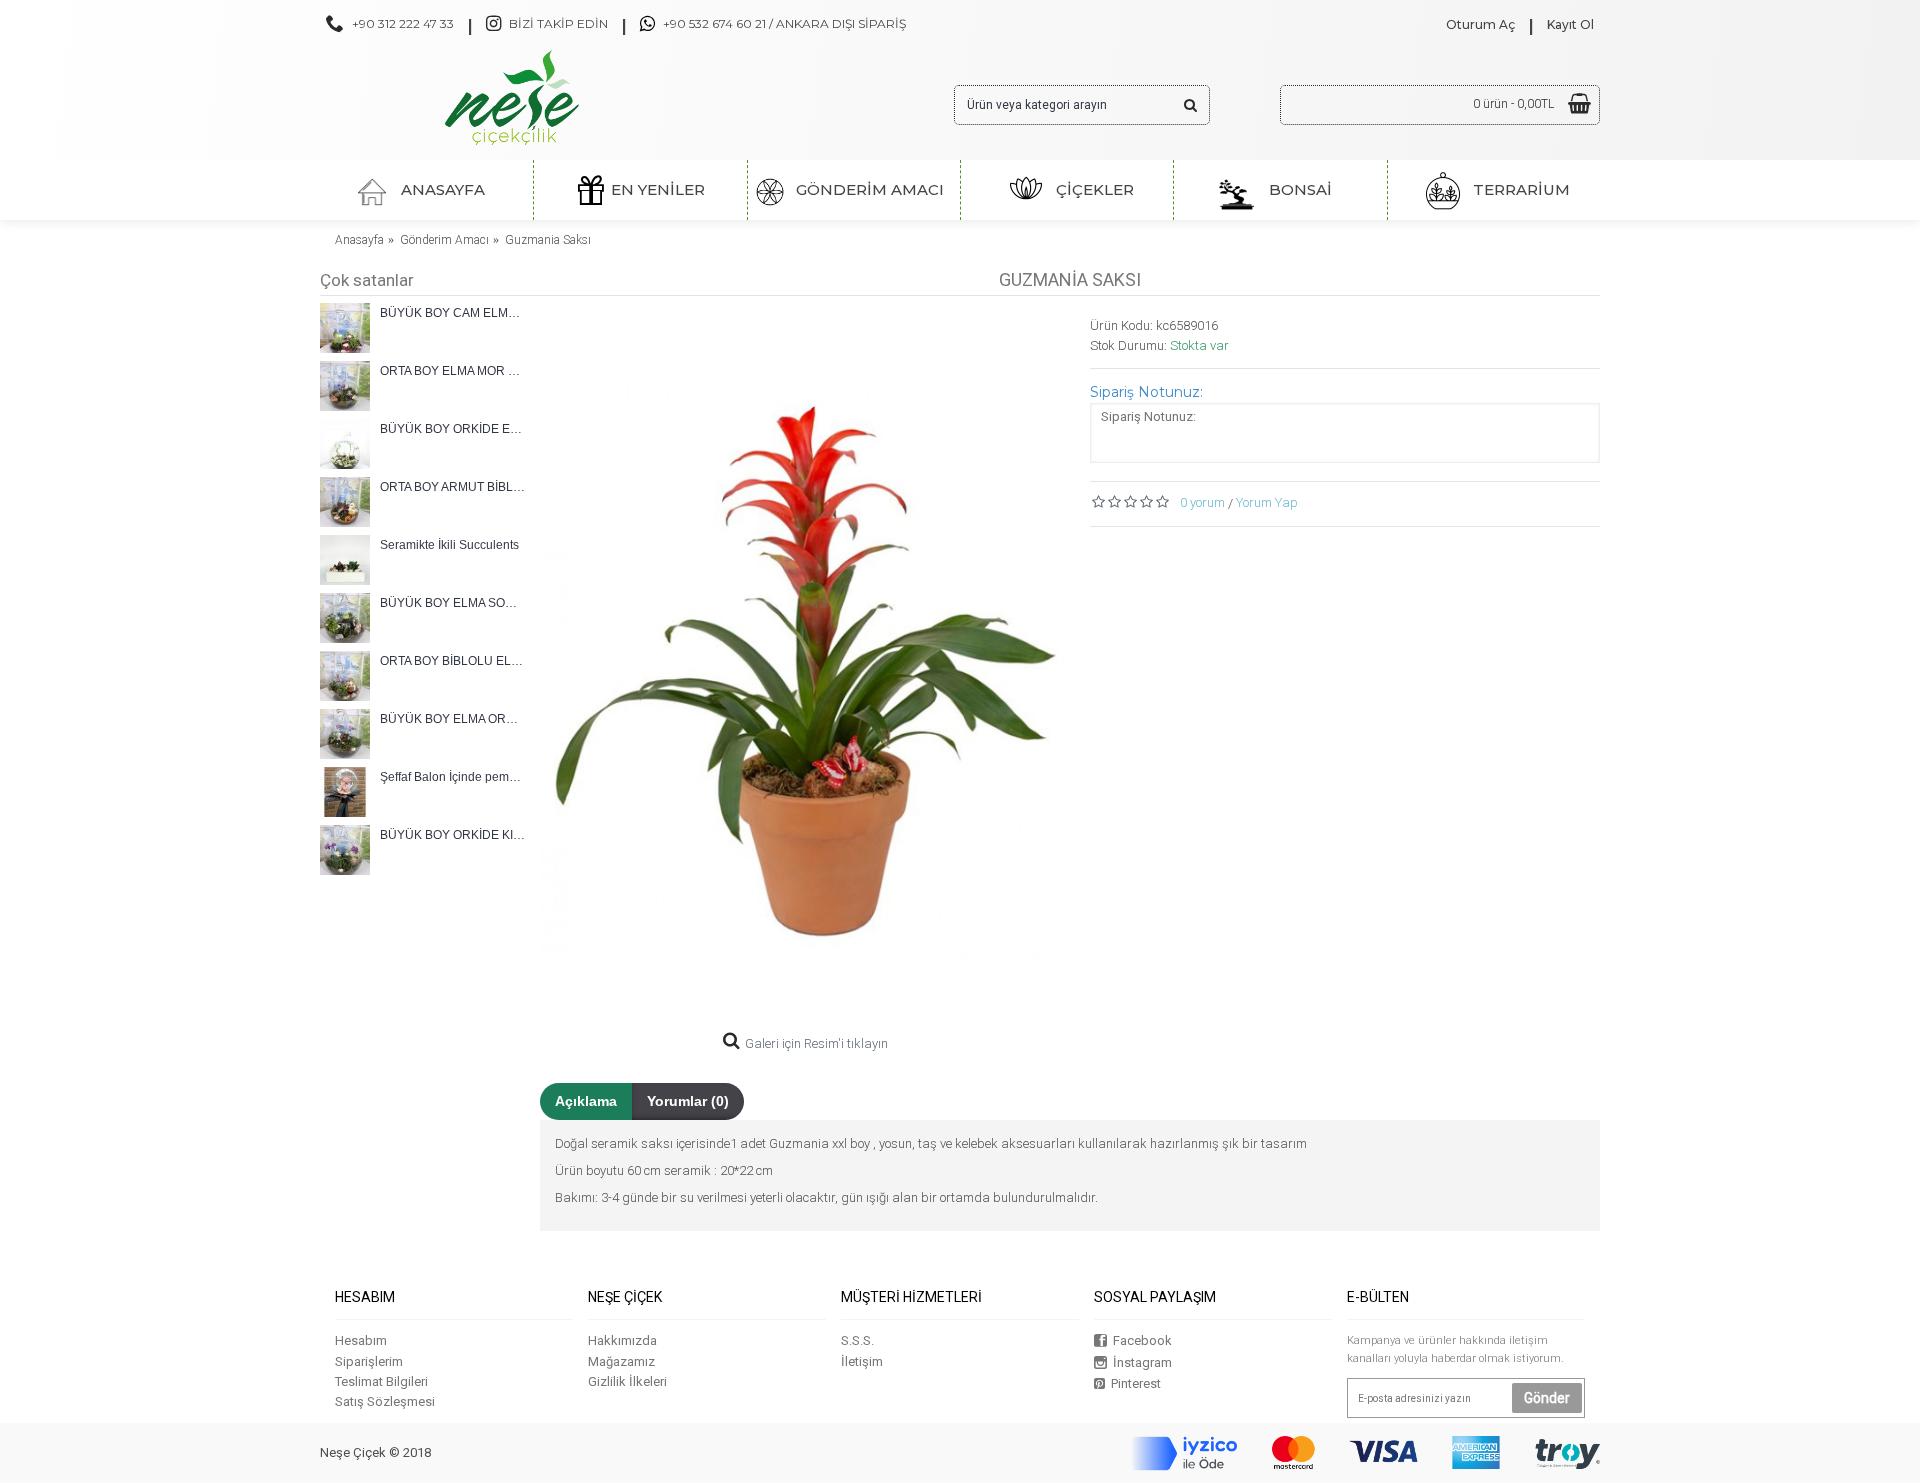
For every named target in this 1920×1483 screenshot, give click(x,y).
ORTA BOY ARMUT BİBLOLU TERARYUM (452, 487)
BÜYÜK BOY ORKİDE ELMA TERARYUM (452, 429)
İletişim (862, 1361)
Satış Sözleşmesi (385, 1401)
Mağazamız (621, 1361)
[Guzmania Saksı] (805, 669)
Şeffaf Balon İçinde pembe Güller (452, 777)
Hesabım (361, 1340)
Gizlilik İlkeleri (627, 1381)
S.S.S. (857, 1340)
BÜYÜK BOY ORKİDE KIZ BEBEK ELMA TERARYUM (452, 835)
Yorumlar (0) (688, 1101)
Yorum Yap (1267, 502)
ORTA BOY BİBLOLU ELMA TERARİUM (452, 661)
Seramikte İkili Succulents (449, 545)
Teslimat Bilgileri (381, 1381)
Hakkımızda (622, 1340)
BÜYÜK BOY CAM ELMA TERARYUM (452, 313)
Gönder (1547, 1398)
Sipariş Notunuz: (1146, 392)
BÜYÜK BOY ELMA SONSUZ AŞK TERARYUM (452, 603)
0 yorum (1202, 502)
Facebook (1142, 1340)
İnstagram (1142, 1362)
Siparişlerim (369, 1361)
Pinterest (1136, 1383)
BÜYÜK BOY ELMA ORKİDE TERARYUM (452, 719)
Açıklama (586, 1101)
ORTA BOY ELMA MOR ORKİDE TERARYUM (452, 371)
